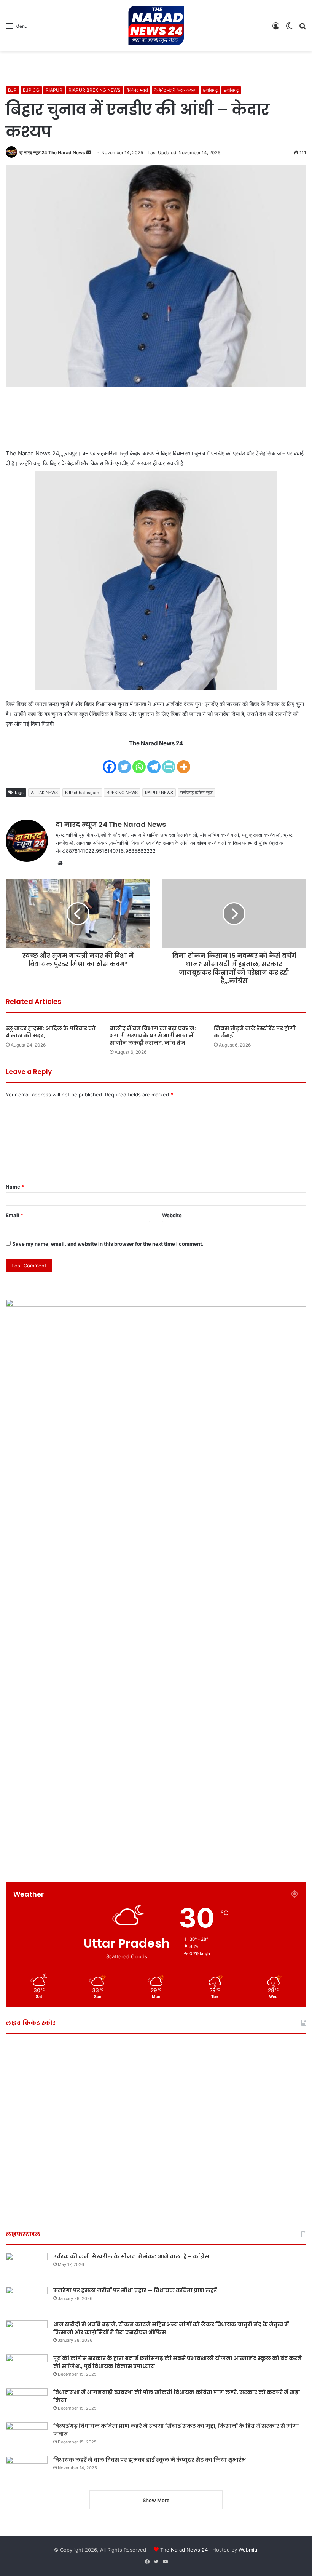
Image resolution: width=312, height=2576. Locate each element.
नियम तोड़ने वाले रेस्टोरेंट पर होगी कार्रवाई (255, 1032)
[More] (184, 762)
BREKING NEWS (122, 793)
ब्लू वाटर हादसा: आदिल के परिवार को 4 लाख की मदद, (51, 1032)
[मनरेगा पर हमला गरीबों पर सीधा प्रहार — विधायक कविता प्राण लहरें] (27, 2301)
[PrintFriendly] (169, 762)
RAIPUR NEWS (159, 793)
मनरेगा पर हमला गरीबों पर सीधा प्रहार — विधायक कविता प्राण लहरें (135, 2290)
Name (15, 1187)
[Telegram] (154, 762)
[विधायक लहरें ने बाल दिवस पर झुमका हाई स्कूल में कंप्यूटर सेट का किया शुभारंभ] (27, 2470)
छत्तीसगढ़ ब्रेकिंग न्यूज (197, 793)
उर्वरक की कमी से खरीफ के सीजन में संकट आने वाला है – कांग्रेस (131, 2256)
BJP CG (31, 90)
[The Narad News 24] (156, 26)
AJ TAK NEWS (44, 793)
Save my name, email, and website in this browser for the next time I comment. (108, 1244)
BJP (12, 90)
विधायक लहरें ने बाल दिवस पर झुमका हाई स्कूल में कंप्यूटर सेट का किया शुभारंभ (150, 2460)
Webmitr (248, 2550)
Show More (156, 2500)
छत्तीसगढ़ (231, 90)
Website (172, 1215)
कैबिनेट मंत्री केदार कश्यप (175, 90)
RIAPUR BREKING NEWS (95, 90)
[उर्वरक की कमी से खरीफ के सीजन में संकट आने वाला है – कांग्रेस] (27, 2267)
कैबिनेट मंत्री (137, 90)
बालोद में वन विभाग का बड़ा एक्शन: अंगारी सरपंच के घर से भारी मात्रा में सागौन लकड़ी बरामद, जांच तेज (153, 1036)
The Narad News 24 (184, 2550)
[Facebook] (109, 762)
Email (14, 1215)
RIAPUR (54, 90)
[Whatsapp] (139, 762)
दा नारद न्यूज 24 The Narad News (52, 153)
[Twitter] (124, 762)
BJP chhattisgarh (82, 793)
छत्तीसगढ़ (210, 90)
